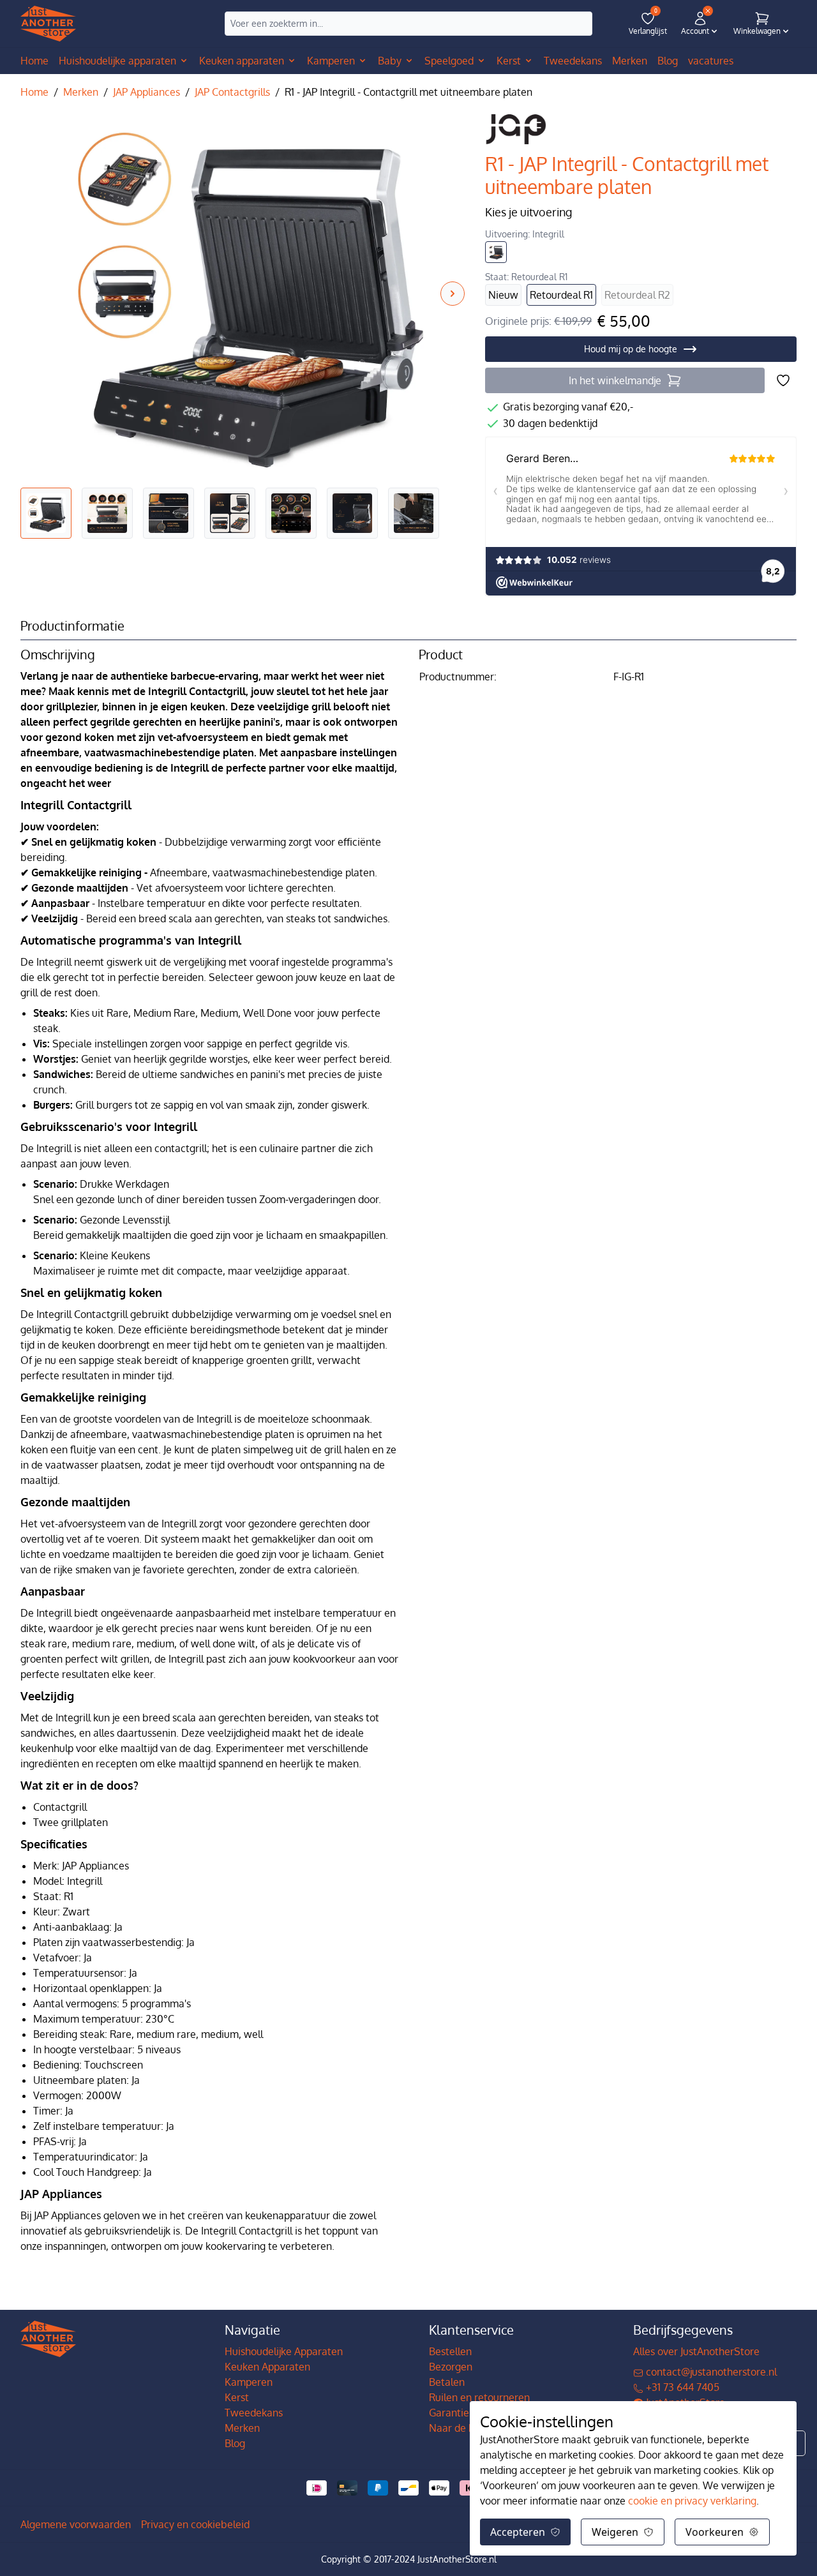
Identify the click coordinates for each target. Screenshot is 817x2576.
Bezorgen (451, 2367)
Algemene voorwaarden (76, 2524)
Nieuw (503, 295)
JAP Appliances (146, 92)
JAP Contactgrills (232, 92)
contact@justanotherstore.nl (710, 2372)
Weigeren (615, 2532)
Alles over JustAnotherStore (696, 2351)
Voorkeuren (715, 2532)
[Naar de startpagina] (48, 24)
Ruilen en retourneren (479, 2397)
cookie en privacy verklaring (692, 2501)
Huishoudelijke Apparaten (284, 2351)
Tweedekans (254, 2413)
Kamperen (249, 2382)
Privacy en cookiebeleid (195, 2524)
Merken (81, 92)
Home (34, 61)
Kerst (237, 2397)
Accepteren (518, 2532)
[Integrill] (496, 252)
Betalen (447, 2382)
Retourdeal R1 (561, 295)
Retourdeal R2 (637, 295)
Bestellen (450, 2351)
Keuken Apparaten (267, 2367)
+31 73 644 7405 (681, 2387)
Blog (235, 2443)
